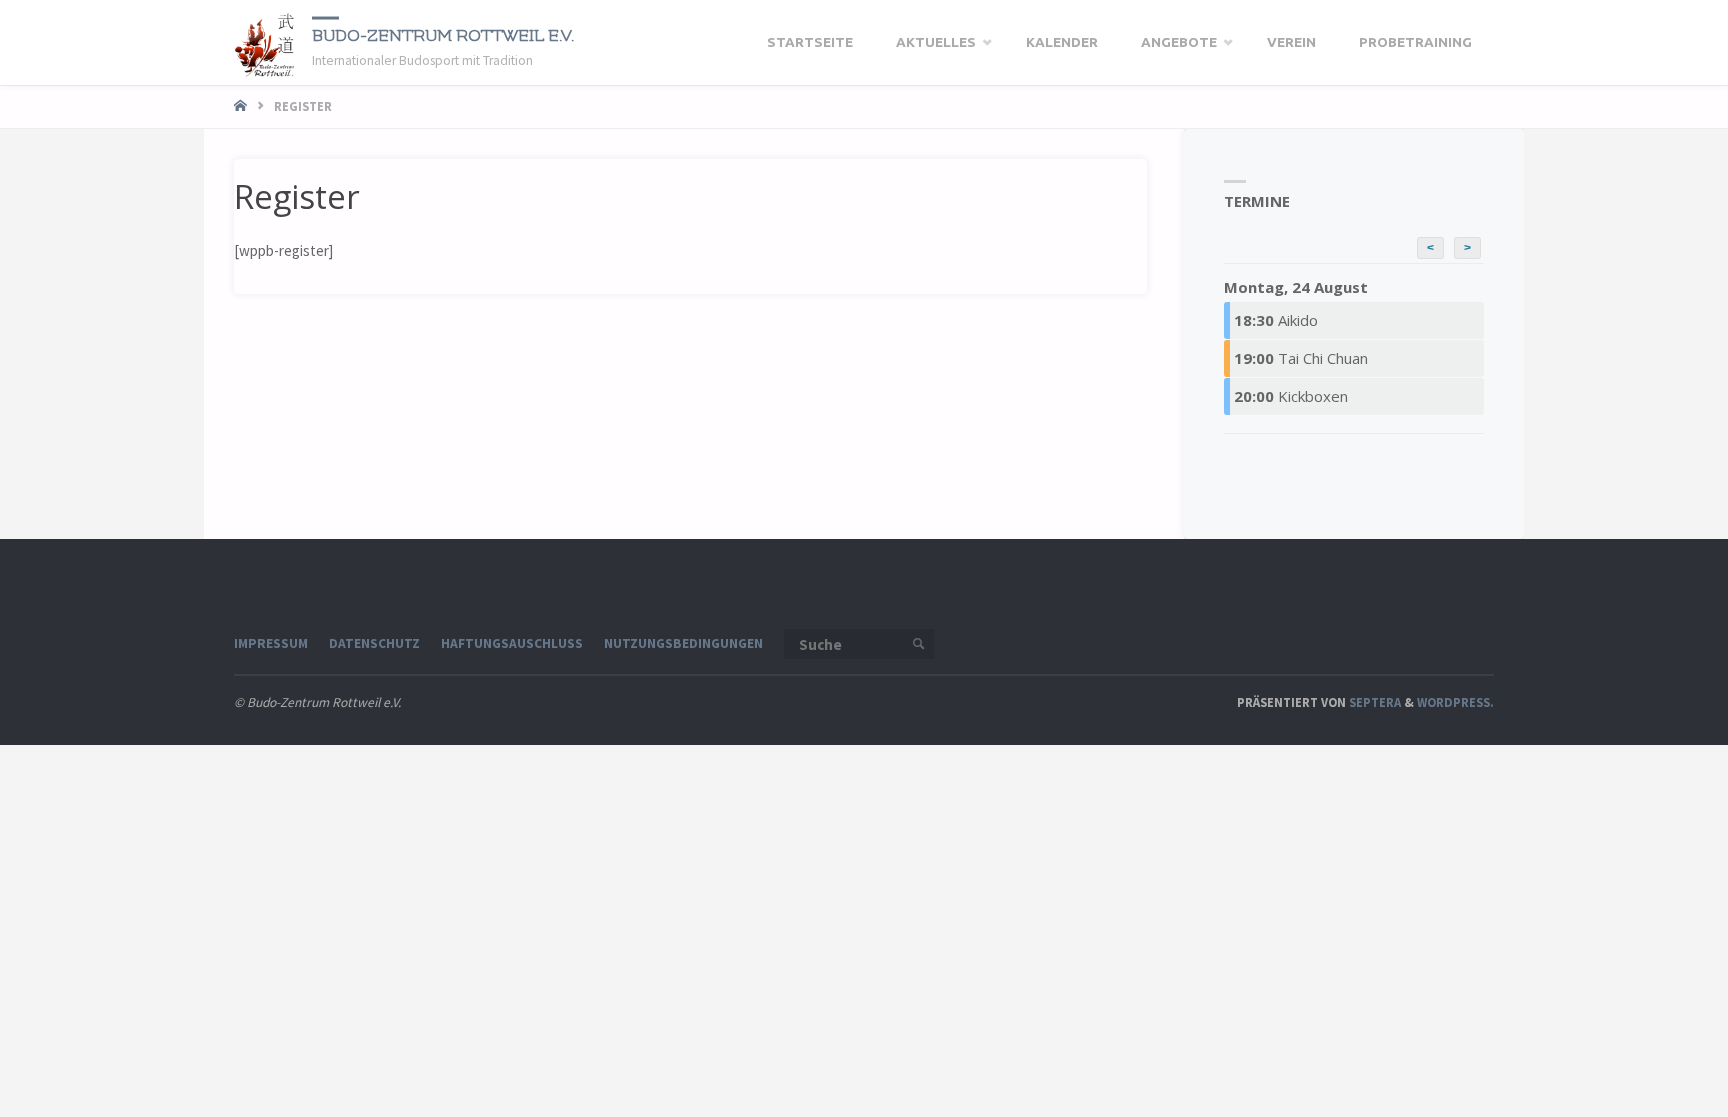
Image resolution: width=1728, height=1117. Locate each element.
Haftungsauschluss (512, 643)
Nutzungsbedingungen (683, 643)
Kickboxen (1291, 396)
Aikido (1276, 320)
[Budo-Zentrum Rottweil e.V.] (265, 42)
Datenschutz (374, 643)
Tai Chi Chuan (1301, 358)
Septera (1373, 702)
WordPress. (1455, 702)
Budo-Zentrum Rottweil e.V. (443, 35)
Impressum (271, 643)
